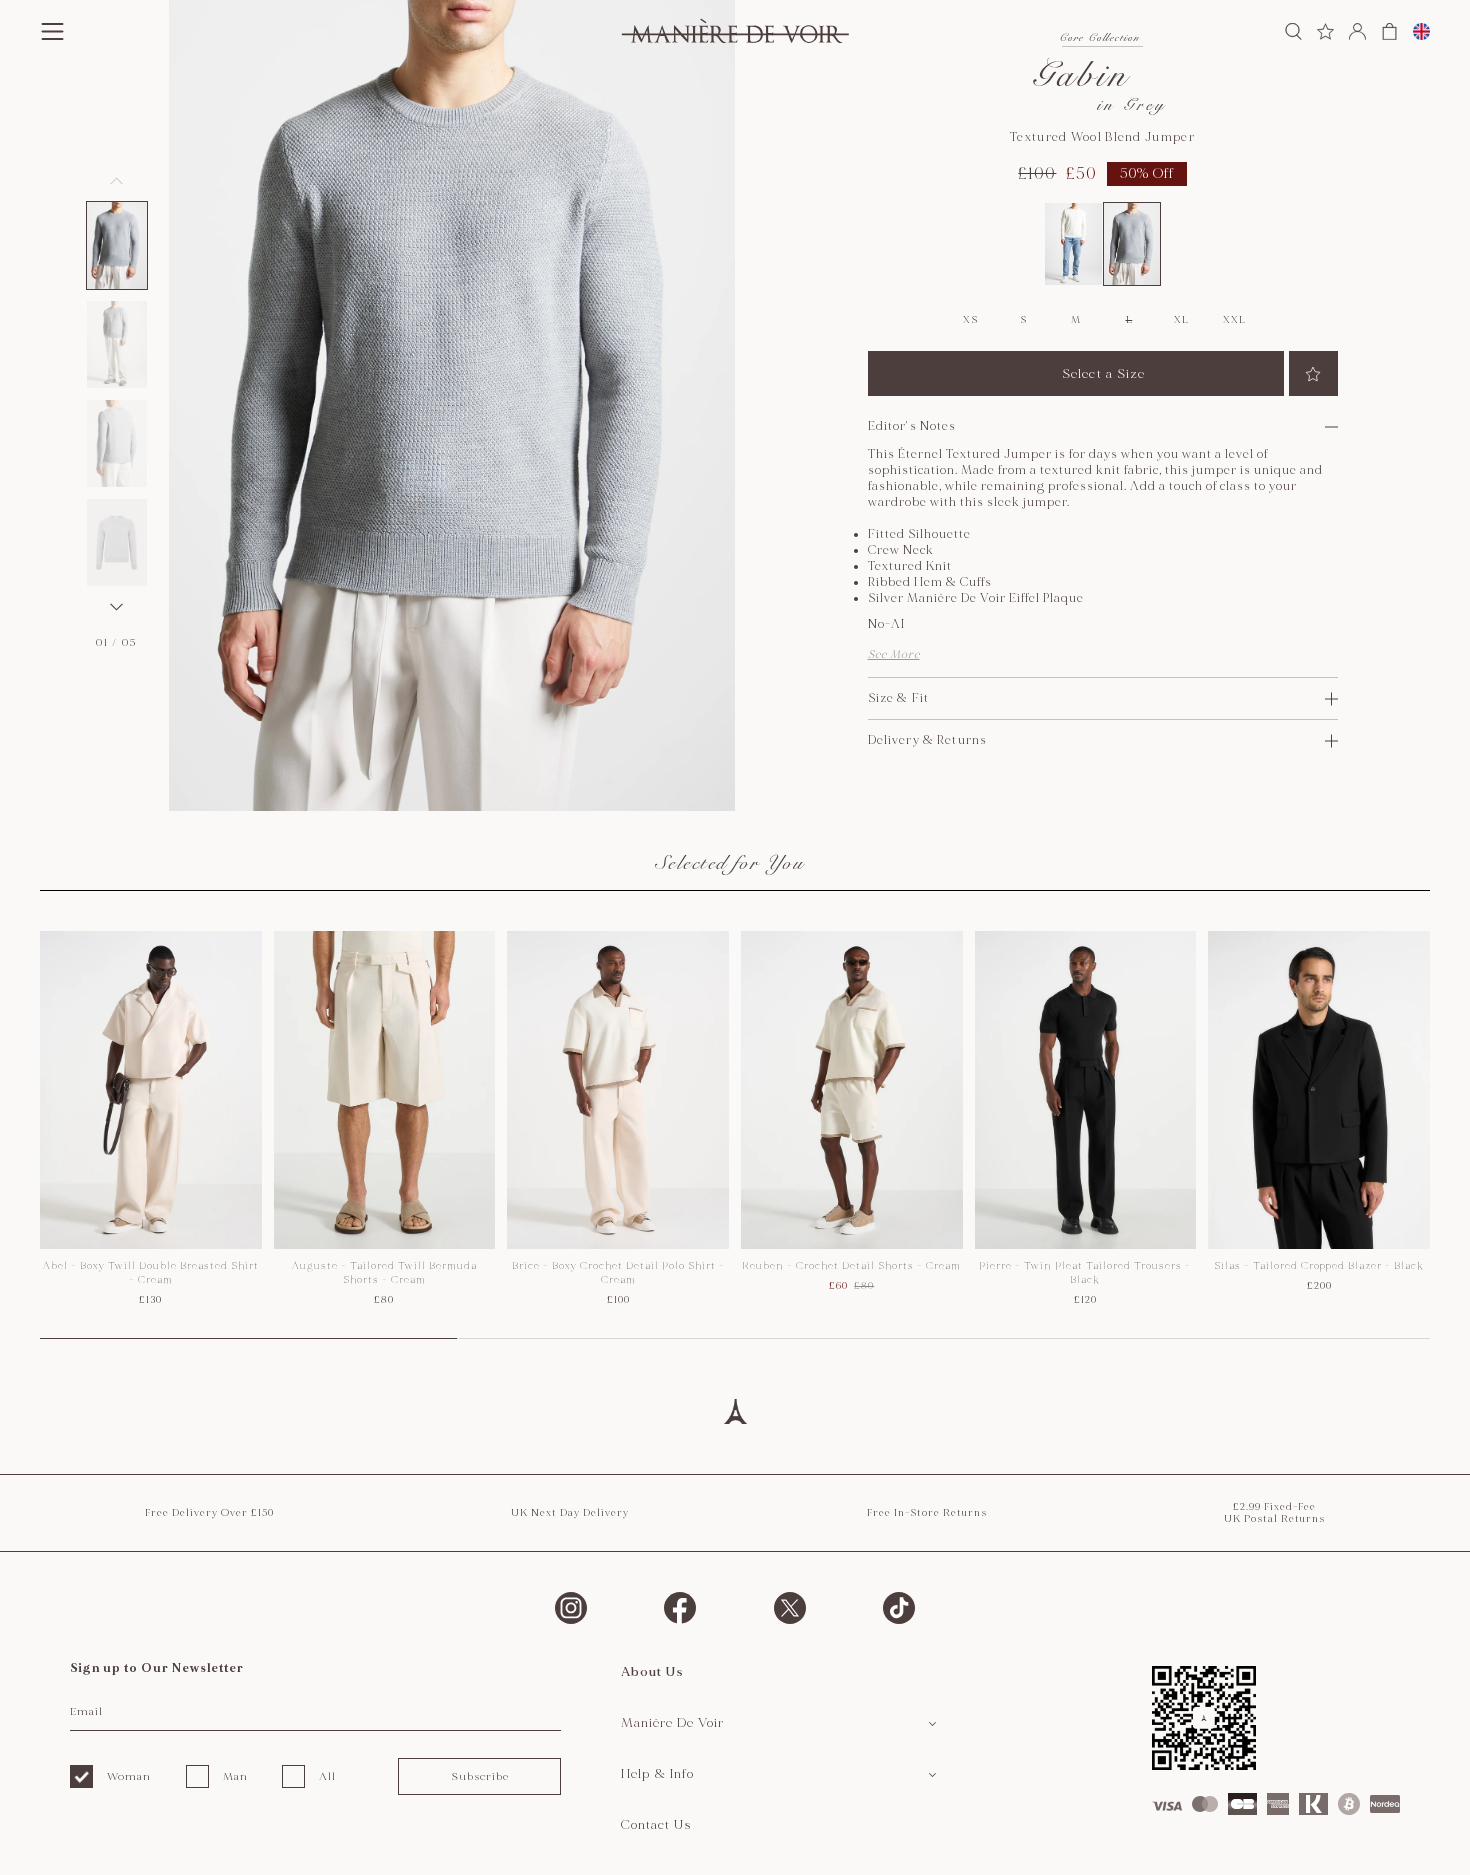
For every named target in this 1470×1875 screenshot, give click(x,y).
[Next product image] (117, 607)
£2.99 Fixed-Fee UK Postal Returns (1274, 1513)
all (327, 1776)
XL (1181, 320)
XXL (1234, 320)
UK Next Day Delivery (570, 1513)
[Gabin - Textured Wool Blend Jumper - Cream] (1073, 244)
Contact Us (656, 1825)
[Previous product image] (117, 181)
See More (894, 654)
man (235, 1776)
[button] (117, 245)
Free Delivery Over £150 (209, 1513)
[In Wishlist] (1313, 373)
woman (129, 1776)
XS (970, 320)
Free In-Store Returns (927, 1513)
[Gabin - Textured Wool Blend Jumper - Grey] (1132, 244)
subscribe (480, 1776)
